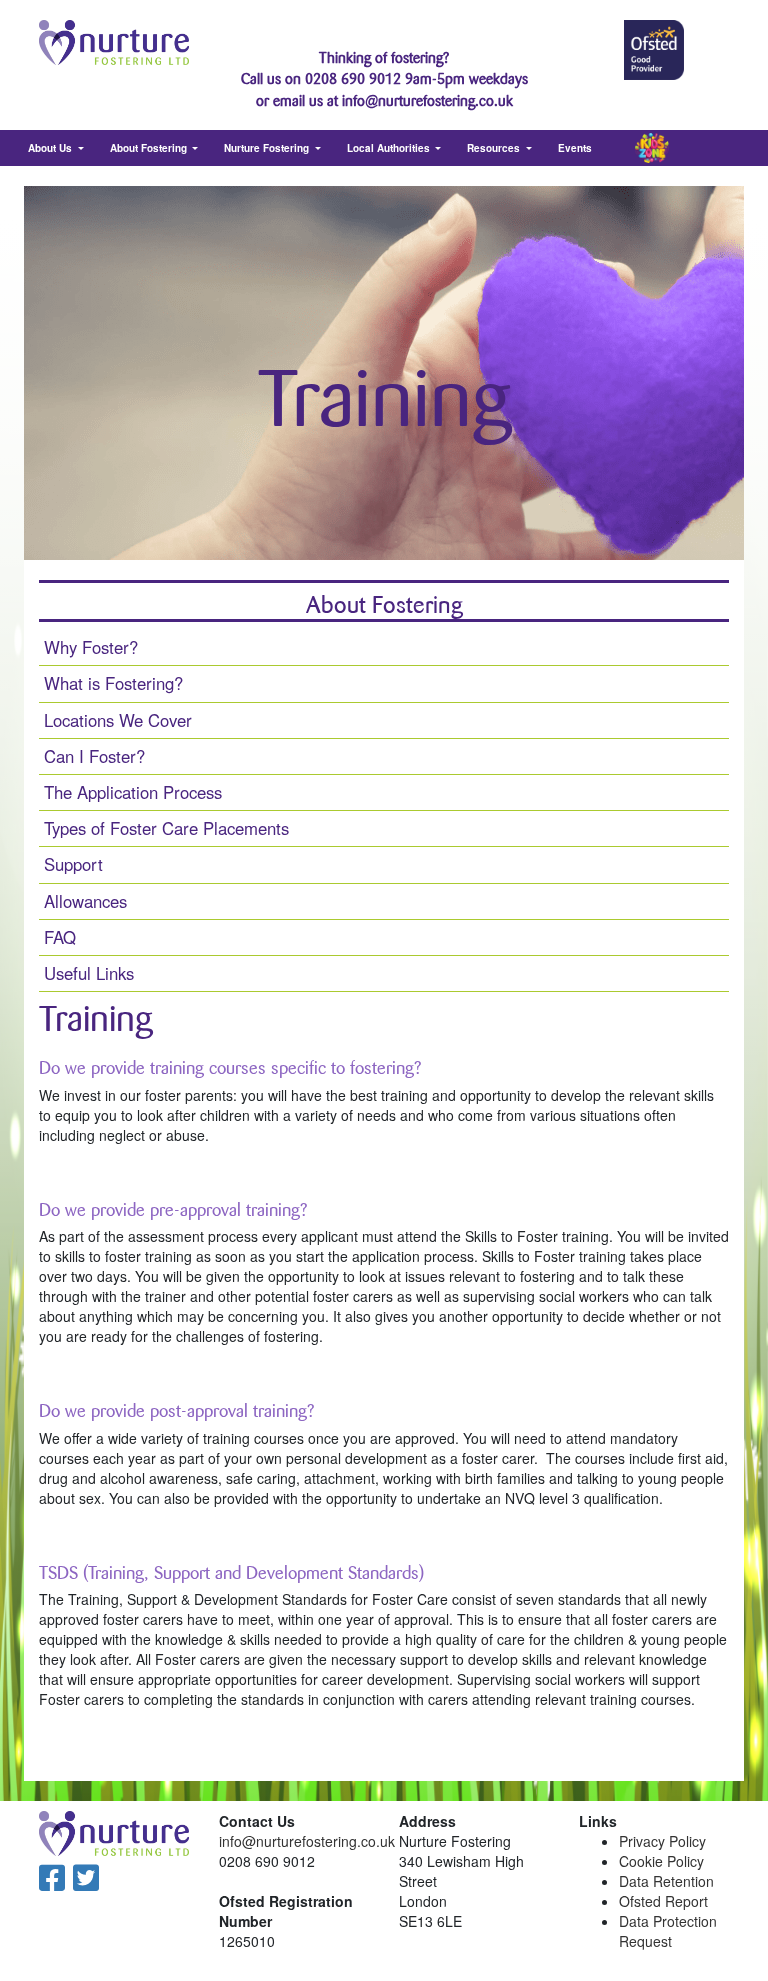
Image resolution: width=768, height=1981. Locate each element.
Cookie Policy (661, 1861)
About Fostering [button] (150, 148)
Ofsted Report (663, 1901)
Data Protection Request (668, 1931)
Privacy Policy (662, 1841)
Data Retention (666, 1881)
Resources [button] (495, 148)
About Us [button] (51, 148)
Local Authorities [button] (390, 148)
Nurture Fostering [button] (268, 148)
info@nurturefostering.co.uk (307, 1841)
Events (575, 148)
